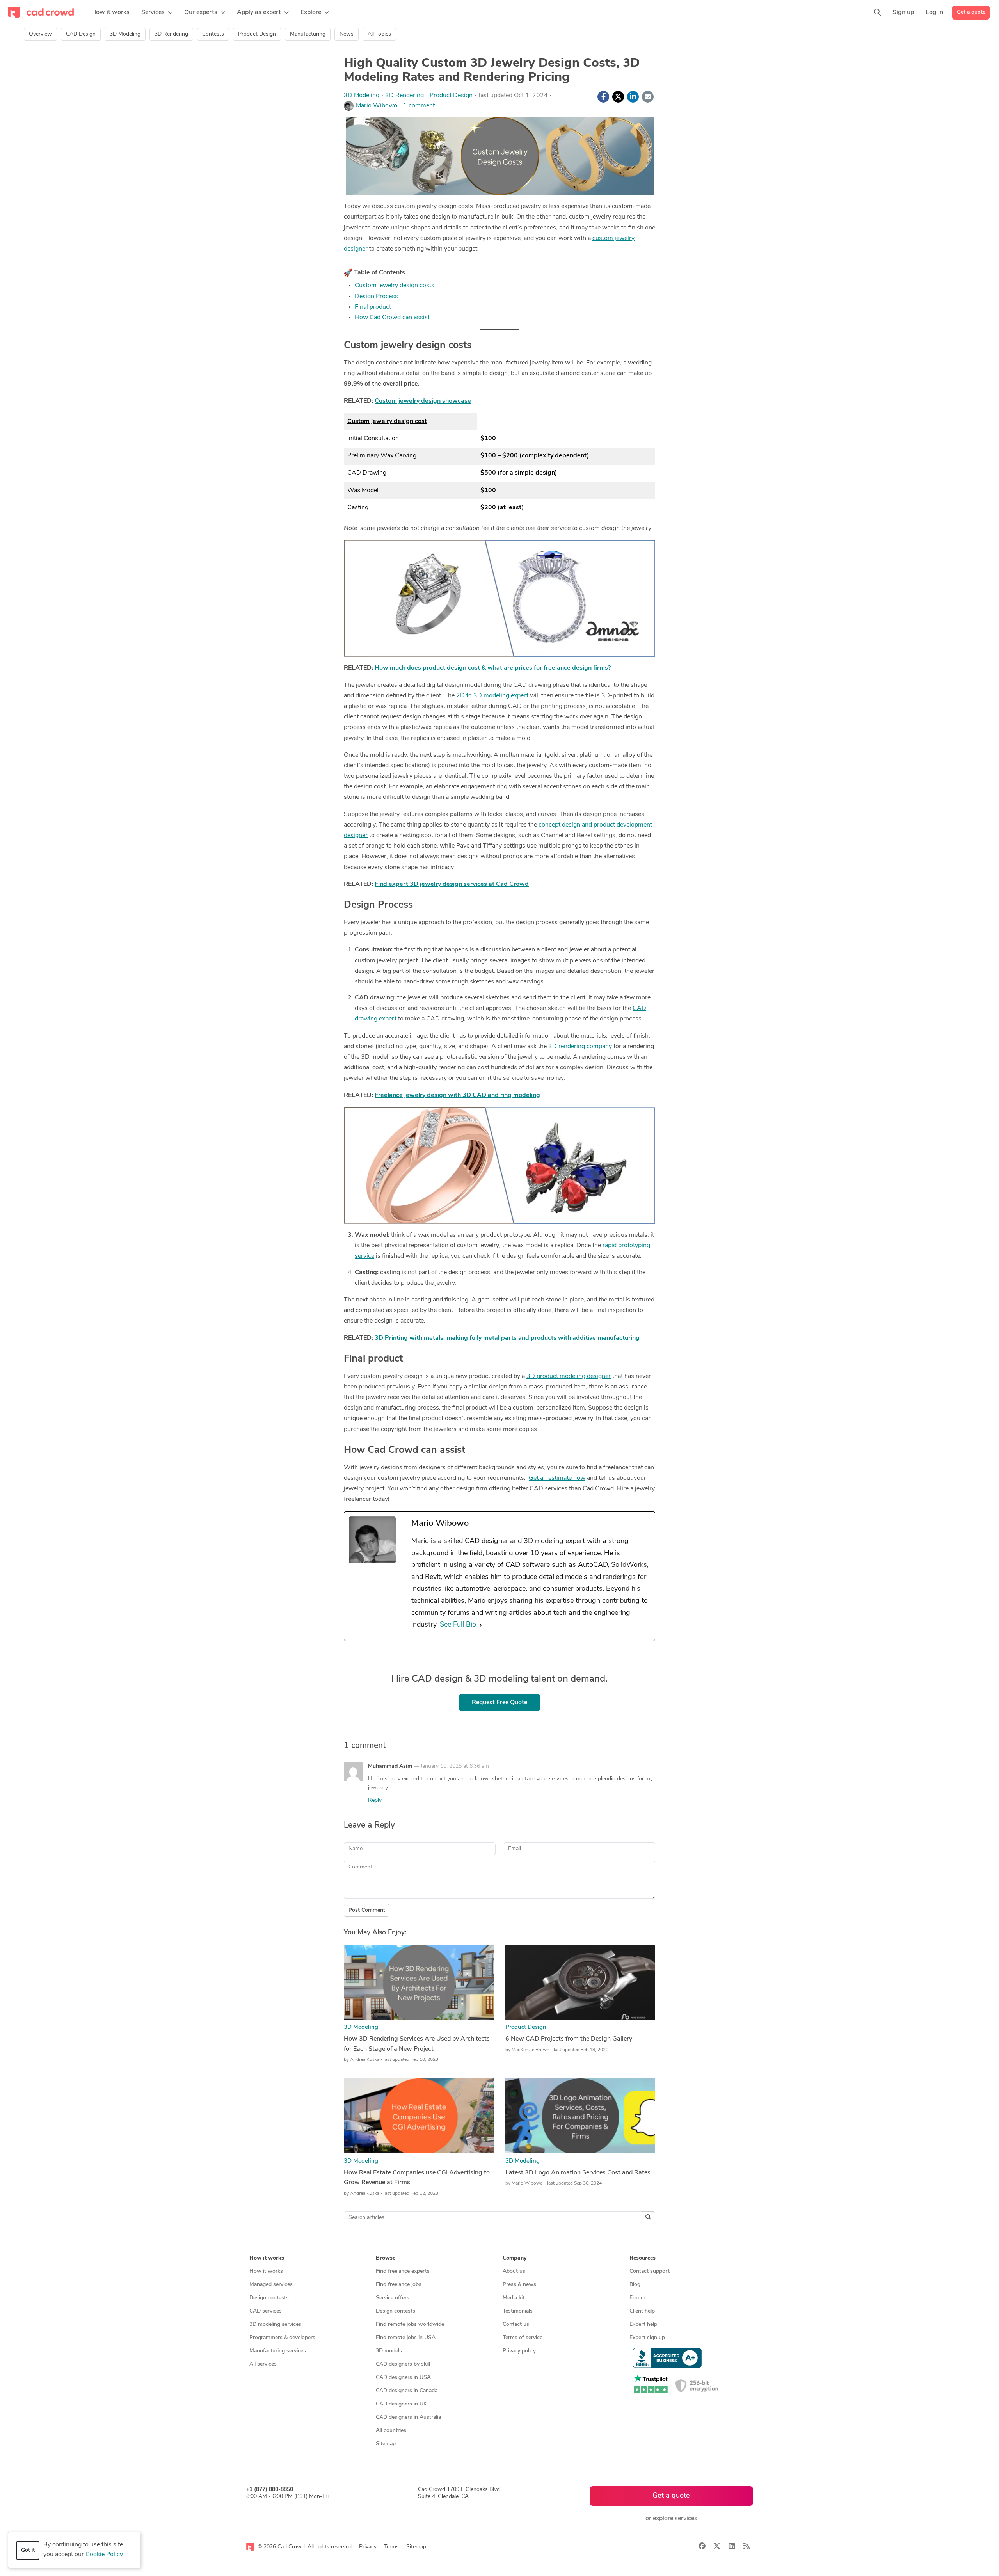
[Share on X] (618, 97)
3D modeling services (275, 2324)
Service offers (393, 2298)
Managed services (271, 2285)
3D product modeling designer (569, 1376)
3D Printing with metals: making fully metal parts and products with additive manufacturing (507, 1338)
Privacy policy (519, 2351)
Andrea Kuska (365, 2060)
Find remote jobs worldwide (410, 2324)
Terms (391, 2547)
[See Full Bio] (481, 1625)
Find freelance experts (403, 2271)
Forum (637, 2298)
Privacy (368, 2547)
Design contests (269, 2298)
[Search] (877, 12)
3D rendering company (580, 1047)
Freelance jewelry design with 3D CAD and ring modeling (457, 1095)
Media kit (514, 2298)
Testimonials (518, 2311)
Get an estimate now (557, 1478)
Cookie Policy (104, 2555)
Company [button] (515, 2258)
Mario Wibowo (377, 106)
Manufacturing (308, 34)
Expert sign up (647, 2338)
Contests (213, 34)
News (347, 34)
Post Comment (367, 1910)
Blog (635, 2285)
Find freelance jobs (399, 2285)
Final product (373, 307)
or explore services (671, 2519)
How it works (266, 2271)
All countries (391, 2431)
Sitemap (386, 2444)
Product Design (257, 34)
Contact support (650, 2271)
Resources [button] (643, 2258)
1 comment (419, 106)
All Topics (379, 34)
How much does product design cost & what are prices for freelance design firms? (493, 668)
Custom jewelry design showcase (423, 401)
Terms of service (523, 2338)
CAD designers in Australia (408, 2417)
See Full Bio (458, 1625)
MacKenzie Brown (531, 2050)
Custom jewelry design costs (395, 286)
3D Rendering (171, 34)
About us (514, 2271)
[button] (157, 12)
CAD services (266, 2311)
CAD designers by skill (403, 2364)
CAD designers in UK (401, 2404)
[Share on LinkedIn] (633, 97)
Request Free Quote (499, 1703)
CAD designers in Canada (407, 2391)
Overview (40, 34)
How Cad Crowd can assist (392, 318)
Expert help (643, 2324)
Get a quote (971, 12)
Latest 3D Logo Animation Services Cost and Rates (578, 2173)
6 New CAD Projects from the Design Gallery (569, 2039)
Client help (642, 2311)
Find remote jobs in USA (406, 2338)
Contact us (516, 2324)
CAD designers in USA (403, 2378)
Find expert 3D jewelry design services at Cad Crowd (452, 884)
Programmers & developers (282, 2338)
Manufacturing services (278, 2351)
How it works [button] (267, 2258)
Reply (375, 1800)
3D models (389, 2351)
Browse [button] (386, 2258)
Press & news (519, 2285)
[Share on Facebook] (603, 97)
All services (263, 2364)
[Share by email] (648, 97)
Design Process (376, 297)
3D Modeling (125, 34)
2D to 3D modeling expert (492, 696)
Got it (28, 2550)
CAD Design (81, 34)
